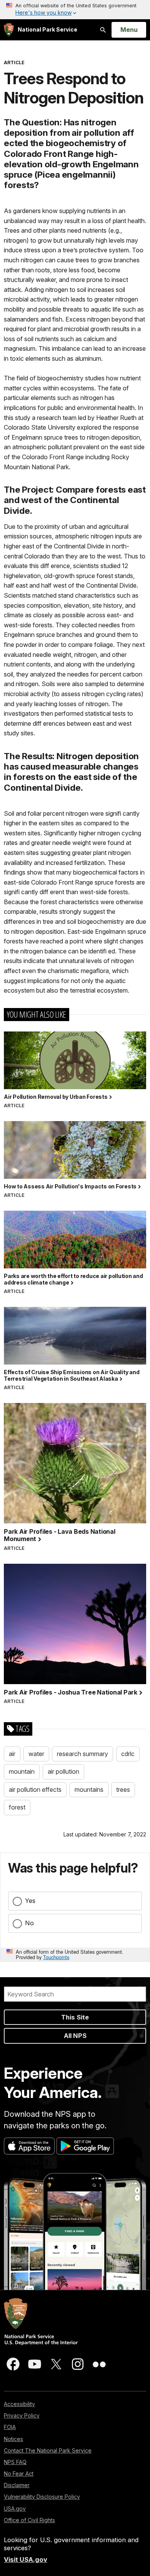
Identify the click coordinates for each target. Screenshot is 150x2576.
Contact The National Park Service (48, 2450)
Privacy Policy (22, 2415)
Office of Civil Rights (29, 2520)
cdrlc (128, 1754)
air (12, 1754)
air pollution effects (35, 1790)
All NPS (75, 2036)
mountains (89, 1790)
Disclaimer (17, 2485)
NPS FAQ (15, 2462)
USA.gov (15, 2509)
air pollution (63, 1771)
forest (17, 1807)
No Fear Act (19, 2474)
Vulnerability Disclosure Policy (42, 2497)
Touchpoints (56, 1957)
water (36, 1754)
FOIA (10, 2427)
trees (123, 1790)
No (29, 1923)
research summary (82, 1754)
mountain (22, 1771)
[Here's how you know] (75, 10)
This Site (75, 2017)
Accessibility (19, 2404)
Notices (13, 2439)
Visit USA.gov (26, 2559)
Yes (30, 1901)
